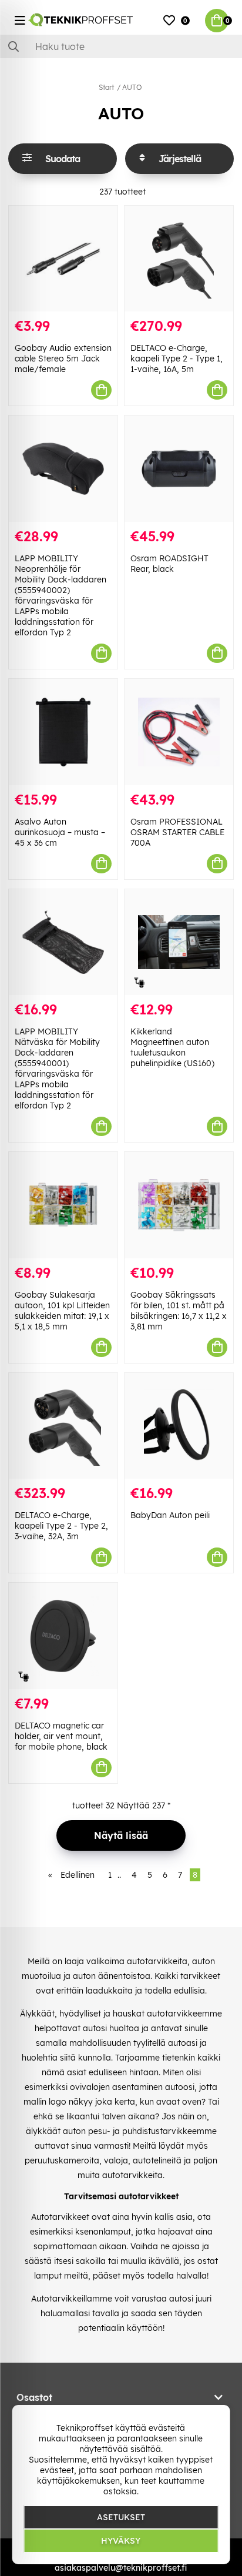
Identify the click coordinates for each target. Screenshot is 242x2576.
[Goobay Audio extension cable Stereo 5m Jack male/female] (63, 259)
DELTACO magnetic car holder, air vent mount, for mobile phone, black (61, 1736)
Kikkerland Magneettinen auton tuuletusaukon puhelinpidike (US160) (172, 1047)
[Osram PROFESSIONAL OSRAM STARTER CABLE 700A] (179, 732)
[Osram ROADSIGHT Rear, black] (179, 469)
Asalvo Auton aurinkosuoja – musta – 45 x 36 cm (60, 832)
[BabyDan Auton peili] (179, 1426)
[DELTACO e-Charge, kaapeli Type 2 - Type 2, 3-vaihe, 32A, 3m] (63, 1426)
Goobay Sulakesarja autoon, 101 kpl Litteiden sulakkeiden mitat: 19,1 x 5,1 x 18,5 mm (62, 1311)
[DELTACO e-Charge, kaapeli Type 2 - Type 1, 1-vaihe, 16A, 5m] (179, 259)
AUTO (132, 87)
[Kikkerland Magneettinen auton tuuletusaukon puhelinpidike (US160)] (179, 942)
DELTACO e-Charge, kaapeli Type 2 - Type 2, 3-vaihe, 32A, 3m (61, 1526)
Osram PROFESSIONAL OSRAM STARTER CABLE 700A (177, 832)
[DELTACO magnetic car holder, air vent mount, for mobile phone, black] (63, 1636)
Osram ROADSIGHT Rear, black (169, 564)
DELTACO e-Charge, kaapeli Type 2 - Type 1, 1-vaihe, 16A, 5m (177, 359)
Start (106, 87)
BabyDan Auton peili (170, 1515)
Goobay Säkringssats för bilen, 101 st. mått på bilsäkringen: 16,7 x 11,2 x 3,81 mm (179, 1311)
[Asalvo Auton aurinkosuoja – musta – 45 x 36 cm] (63, 732)
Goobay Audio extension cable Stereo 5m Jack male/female (63, 359)
